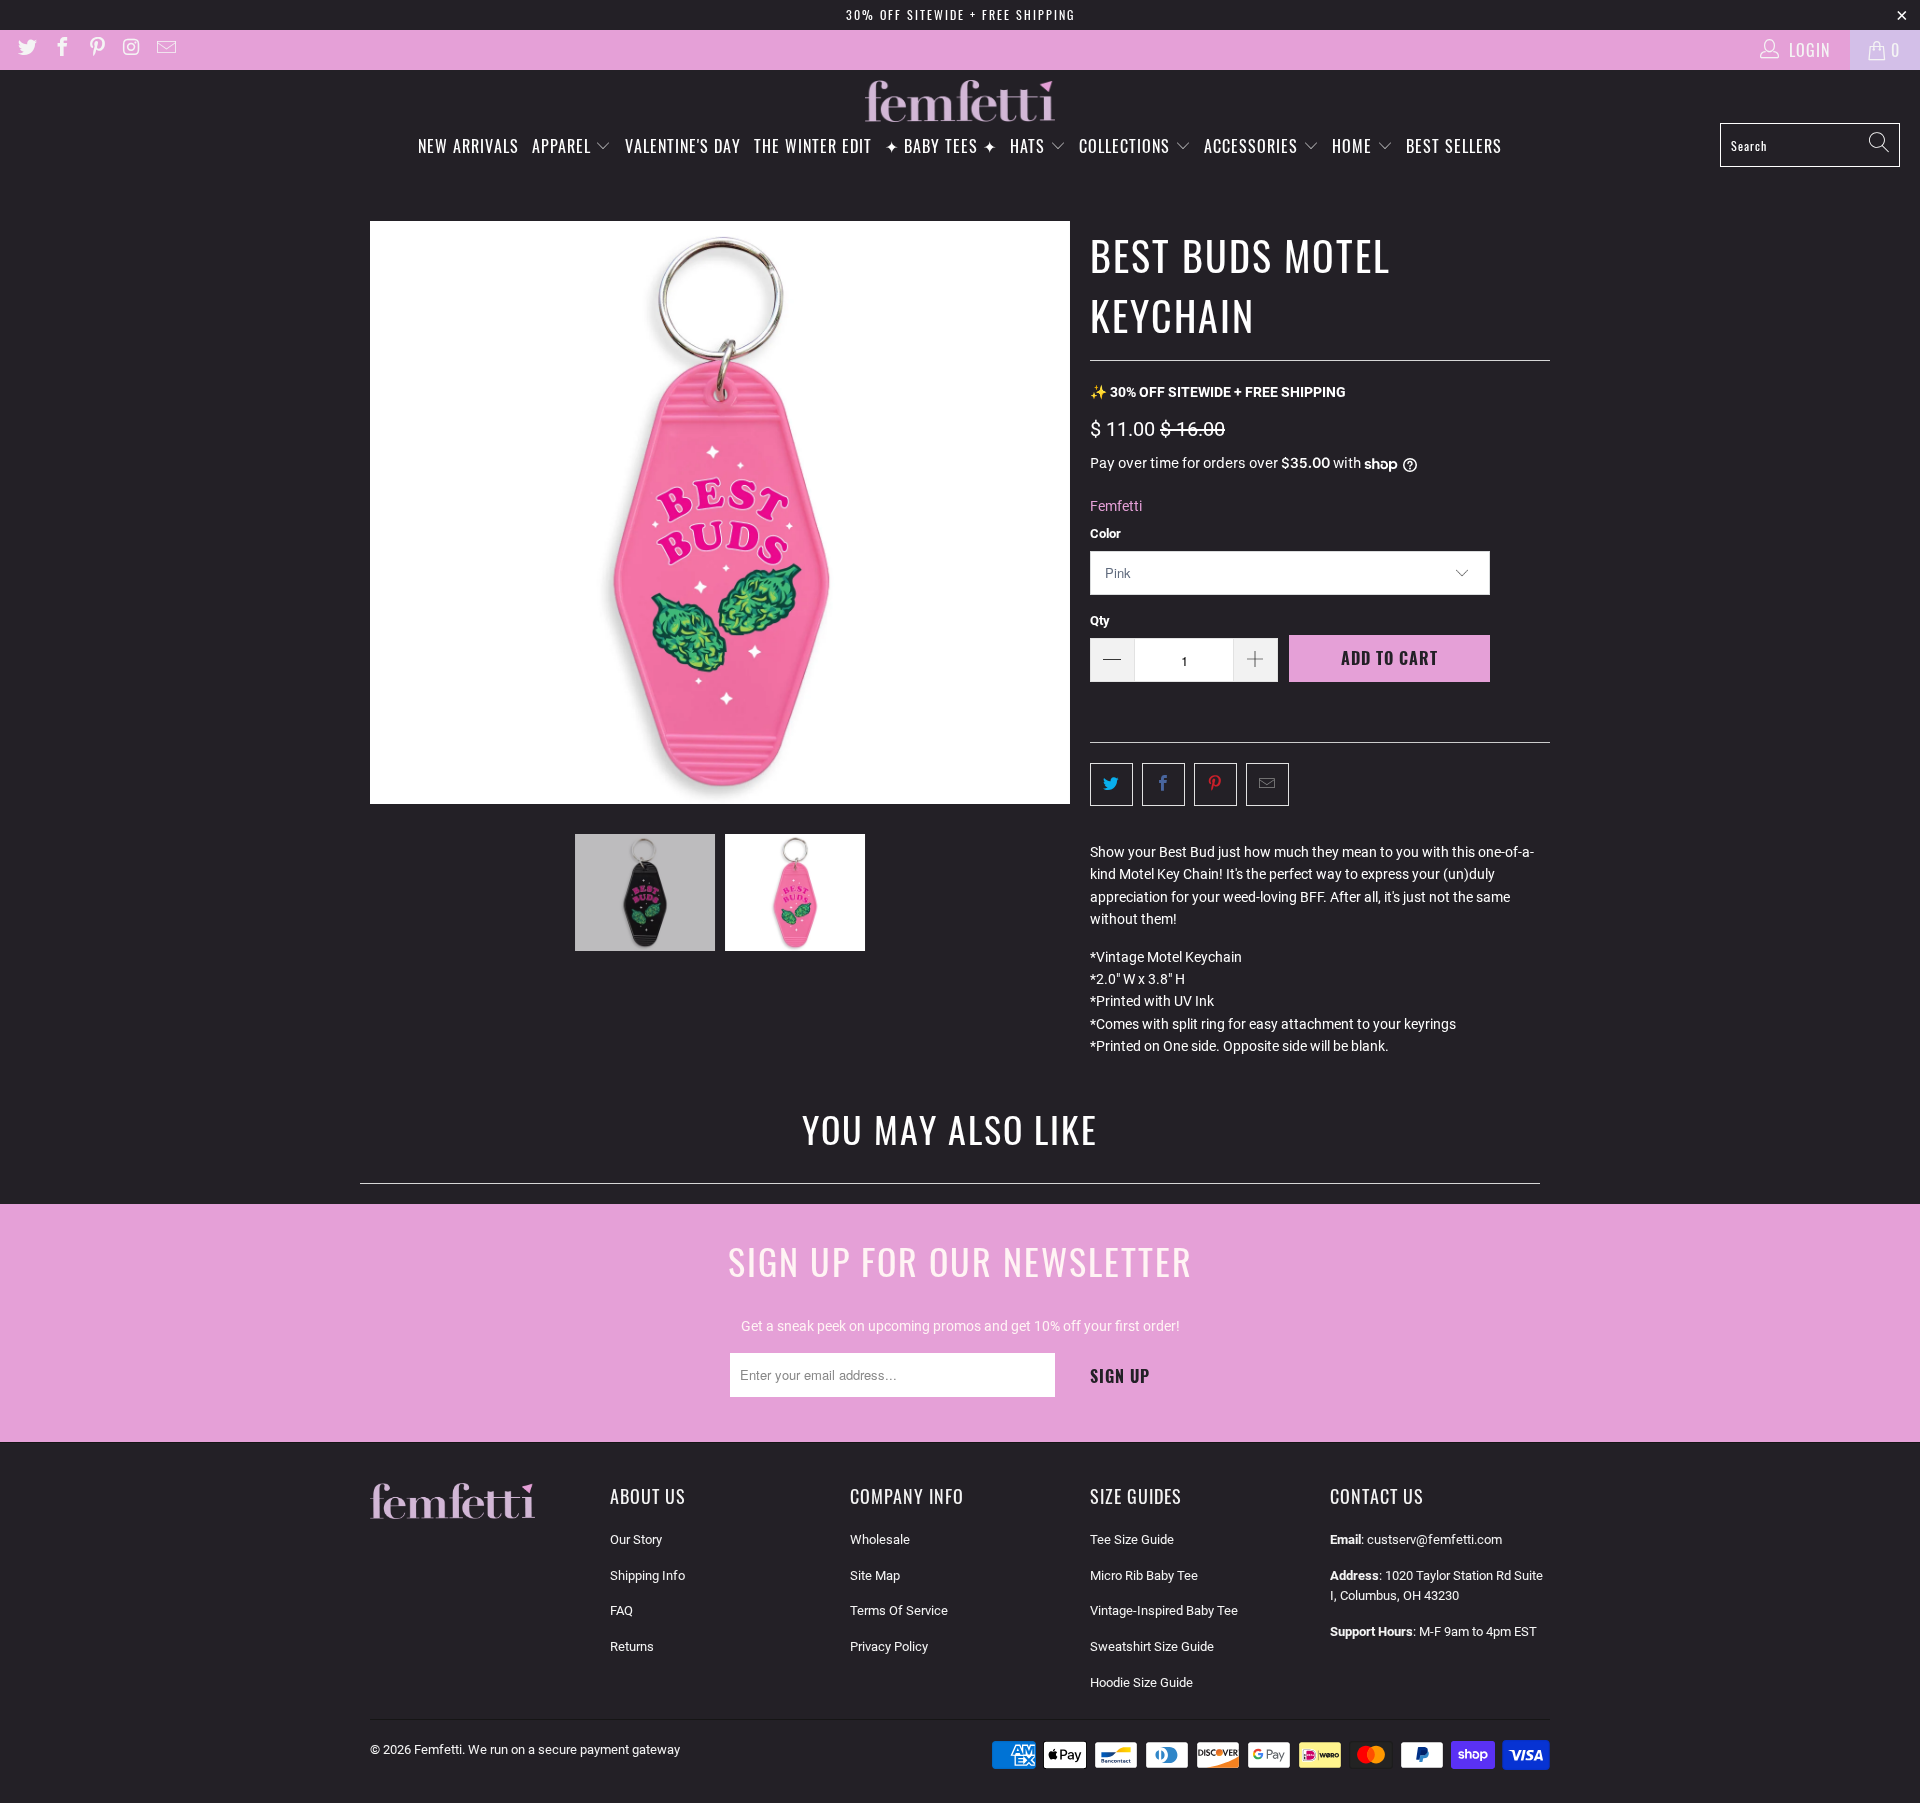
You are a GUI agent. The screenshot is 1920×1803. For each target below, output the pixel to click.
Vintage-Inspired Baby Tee (1164, 1610)
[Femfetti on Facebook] (61, 49)
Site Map (875, 1575)
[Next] (1055, 512)
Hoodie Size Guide (1141, 1682)
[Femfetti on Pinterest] (96, 49)
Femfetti (1116, 506)
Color (1105, 533)
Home (1354, 146)
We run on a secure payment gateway (574, 1749)
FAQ (621, 1610)
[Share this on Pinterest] (1215, 784)
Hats (1030, 146)
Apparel (564, 146)
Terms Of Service (899, 1610)
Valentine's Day (683, 146)
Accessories (1253, 146)
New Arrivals (468, 146)
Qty (1100, 620)
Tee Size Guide (1132, 1539)
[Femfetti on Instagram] (131, 49)
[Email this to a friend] (1267, 784)
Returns (632, 1646)
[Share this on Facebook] (1163, 784)
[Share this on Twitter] (1111, 784)
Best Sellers (1454, 146)
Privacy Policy (889, 1646)
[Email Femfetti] (165, 49)
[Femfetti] (960, 101)
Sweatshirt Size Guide (1152, 1646)
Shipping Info (647, 1575)
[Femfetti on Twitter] (26, 49)
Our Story (636, 1539)
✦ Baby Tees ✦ (941, 146)
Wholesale (880, 1539)
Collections (1127, 146)
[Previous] (385, 512)
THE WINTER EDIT (813, 146)
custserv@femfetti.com (1434, 1539)
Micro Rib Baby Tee (1144, 1575)
